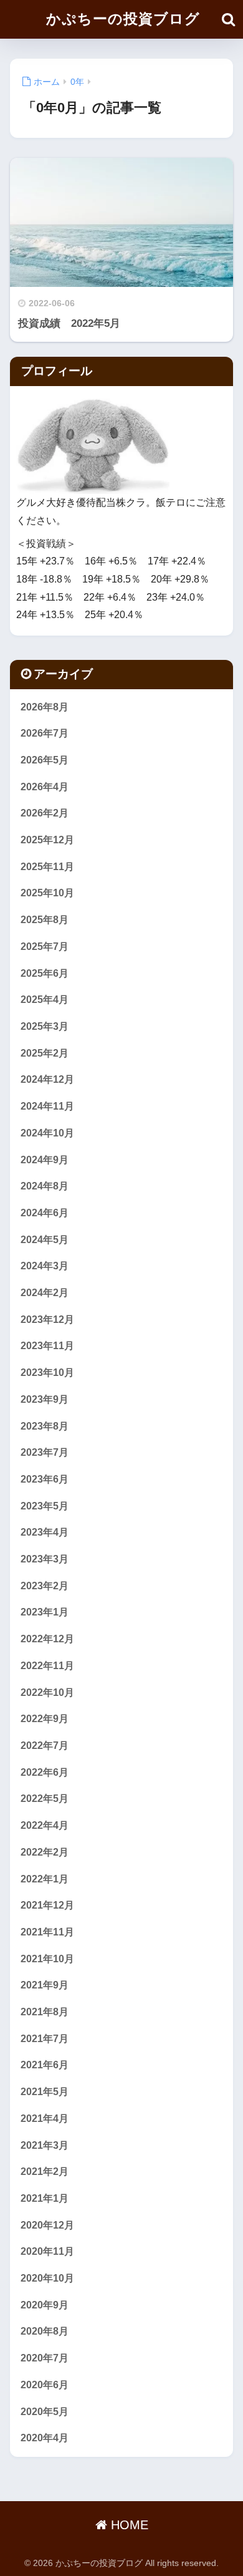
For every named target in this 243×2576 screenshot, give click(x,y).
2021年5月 (45, 2092)
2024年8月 (45, 1186)
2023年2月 (45, 1586)
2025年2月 (45, 1053)
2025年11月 (47, 867)
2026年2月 (45, 813)
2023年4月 (45, 1532)
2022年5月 (45, 1799)
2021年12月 (47, 1905)
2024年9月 (45, 1160)
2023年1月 (45, 1612)
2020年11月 (47, 2251)
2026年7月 (45, 733)
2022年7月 (45, 1746)
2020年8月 (45, 2331)
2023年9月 (45, 1399)
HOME (128, 2525)
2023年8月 (45, 1426)
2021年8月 (45, 2012)
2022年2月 (45, 1852)
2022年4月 (45, 1825)
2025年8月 (45, 920)
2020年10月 (47, 2278)
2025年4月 (45, 1000)
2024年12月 (47, 1079)
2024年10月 (47, 1133)
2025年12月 (47, 840)
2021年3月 (45, 2145)
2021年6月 (45, 2065)
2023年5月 (45, 1506)
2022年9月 (45, 1719)
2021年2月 (45, 2172)
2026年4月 (45, 787)
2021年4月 (45, 2118)
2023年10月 (47, 1373)
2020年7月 (45, 2358)
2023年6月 (45, 1479)
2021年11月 (47, 1932)
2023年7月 (45, 1452)
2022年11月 (47, 1666)
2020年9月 (45, 2305)
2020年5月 (45, 2412)
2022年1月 (45, 1879)
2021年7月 (45, 2039)
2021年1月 (45, 2198)
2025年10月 (47, 893)
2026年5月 (45, 760)
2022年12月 (47, 1639)
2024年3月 (45, 1266)
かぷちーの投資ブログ (123, 19)
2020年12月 (47, 2225)
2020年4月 (45, 2438)
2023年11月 (47, 1346)
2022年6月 (45, 1772)
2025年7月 (45, 947)
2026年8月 (45, 707)
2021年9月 (45, 1985)
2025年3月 (45, 1026)
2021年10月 (47, 1959)
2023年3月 (45, 1559)
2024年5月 (45, 1240)
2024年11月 (47, 1106)
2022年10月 (47, 1692)
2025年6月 (45, 973)
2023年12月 (47, 1319)
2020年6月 (45, 2385)
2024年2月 (45, 1293)
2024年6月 (45, 1213)
